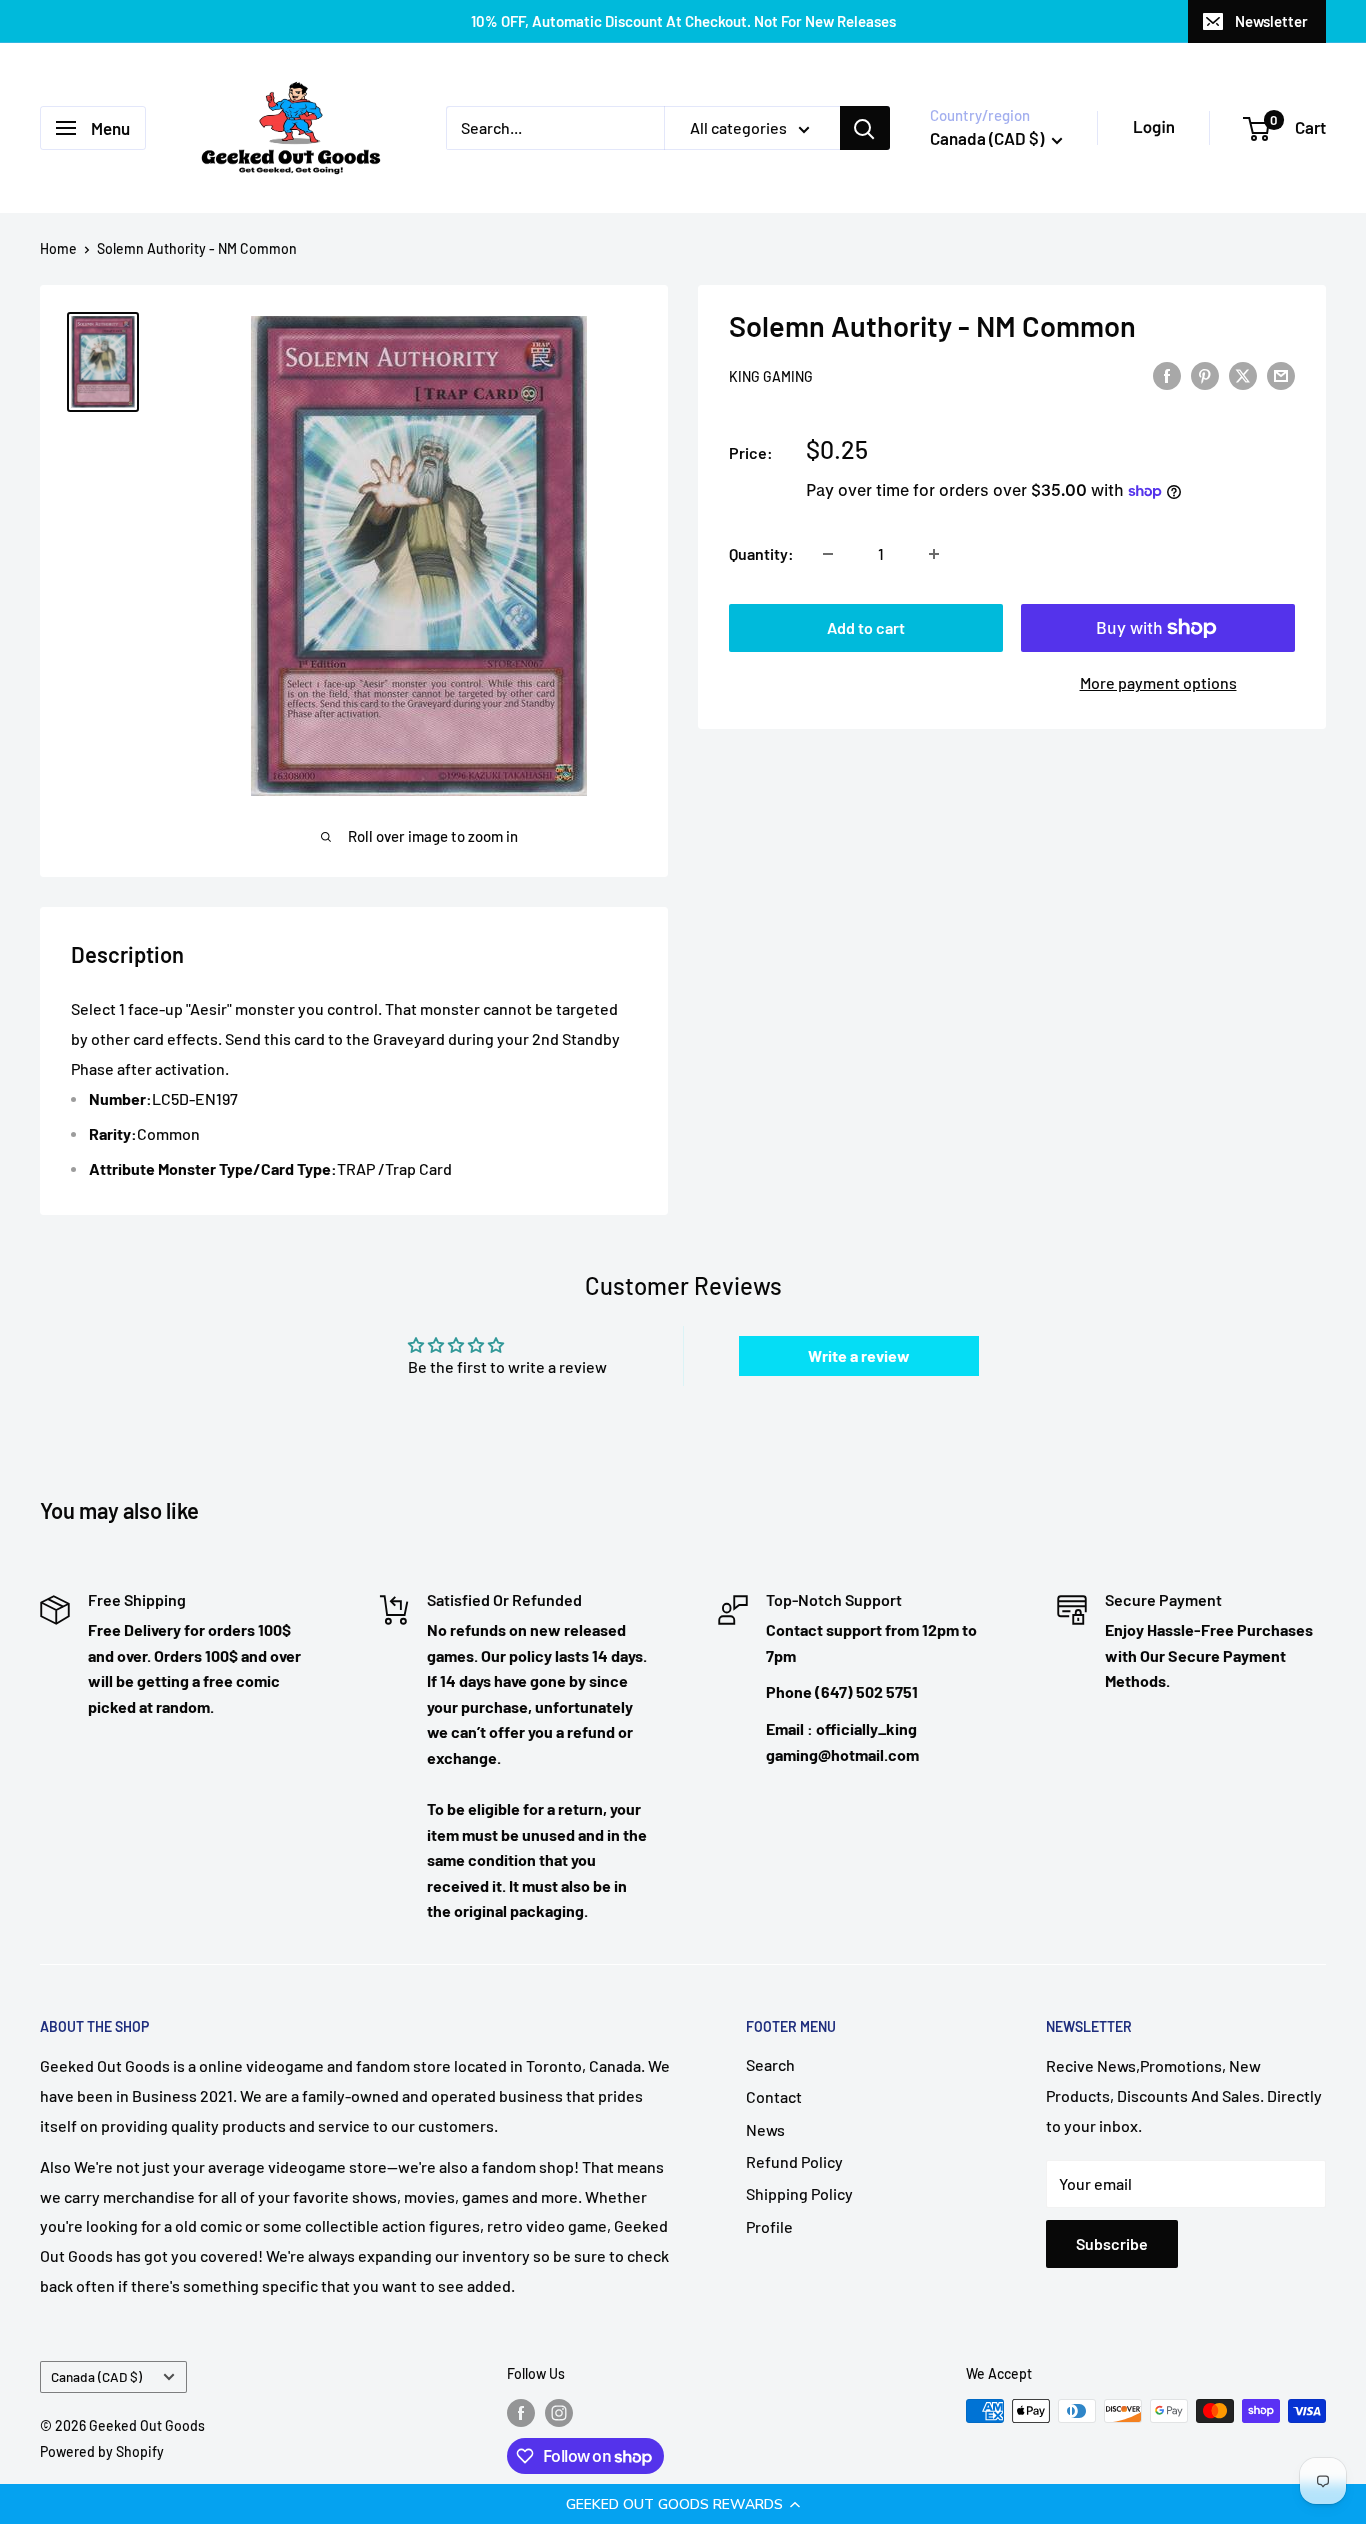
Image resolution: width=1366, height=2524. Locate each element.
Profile (769, 2226)
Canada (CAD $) (96, 2376)
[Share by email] (1281, 374)
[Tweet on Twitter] (1243, 374)
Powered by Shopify (102, 2451)
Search (770, 2064)
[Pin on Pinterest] (1205, 374)
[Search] (865, 128)
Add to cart (866, 627)
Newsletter (1271, 21)
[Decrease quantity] (828, 554)
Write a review (859, 1355)
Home (58, 248)
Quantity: (761, 553)
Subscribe (1112, 2243)
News (765, 2129)
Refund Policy (794, 2161)
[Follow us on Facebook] (521, 2413)
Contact (774, 2096)
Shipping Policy (799, 2193)
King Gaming (771, 376)
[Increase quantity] (934, 554)
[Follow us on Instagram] (559, 2413)
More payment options (1158, 682)
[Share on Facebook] (1167, 374)
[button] (683, 2504)
